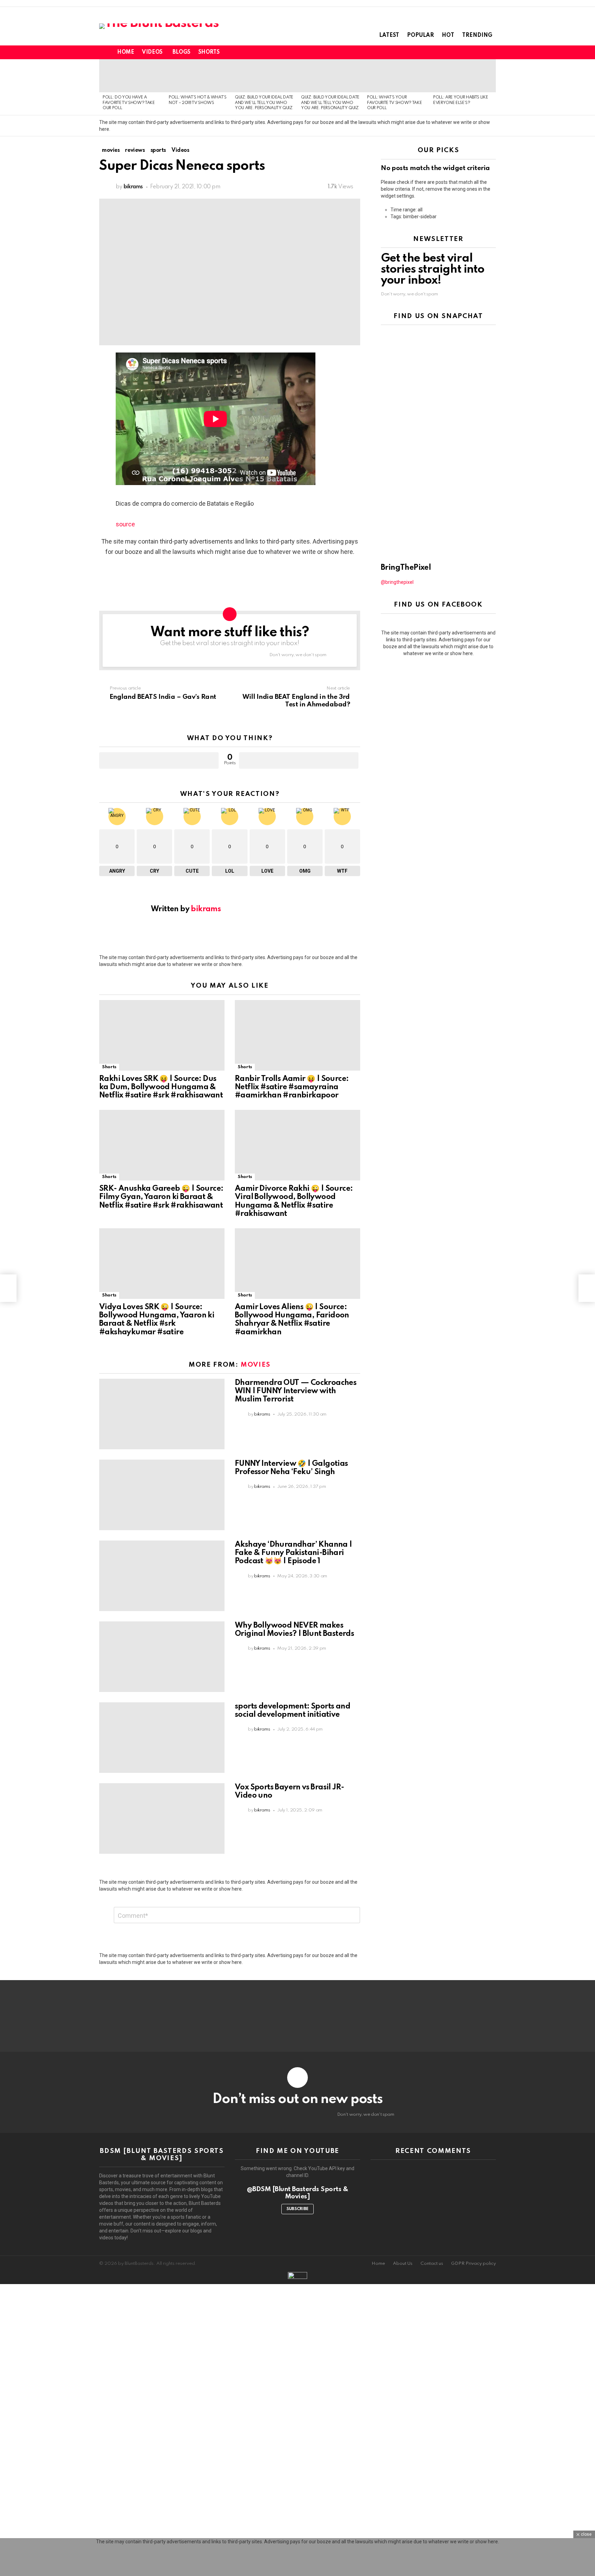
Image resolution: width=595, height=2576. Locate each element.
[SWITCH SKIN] (468, 52)
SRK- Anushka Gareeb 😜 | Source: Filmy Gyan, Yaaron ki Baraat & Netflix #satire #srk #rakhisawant (161, 1197)
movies (256, 1365)
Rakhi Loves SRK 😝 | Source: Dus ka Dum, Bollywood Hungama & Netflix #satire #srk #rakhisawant (161, 1087)
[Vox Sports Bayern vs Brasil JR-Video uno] (162, 1818)
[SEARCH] (480, 52)
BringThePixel (406, 568)
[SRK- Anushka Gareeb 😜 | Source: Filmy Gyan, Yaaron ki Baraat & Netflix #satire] (162, 1145)
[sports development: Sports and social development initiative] (162, 1738)
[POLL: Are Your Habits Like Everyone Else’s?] (463, 76)
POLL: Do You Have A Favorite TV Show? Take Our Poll (129, 103)
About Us (403, 2264)
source (125, 524)
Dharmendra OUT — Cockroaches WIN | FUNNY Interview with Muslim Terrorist (296, 1391)
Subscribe (297, 2209)
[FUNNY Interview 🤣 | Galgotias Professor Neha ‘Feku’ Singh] (162, 1495)
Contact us (432, 2264)
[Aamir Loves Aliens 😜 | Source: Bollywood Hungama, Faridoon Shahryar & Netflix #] (297, 1264)
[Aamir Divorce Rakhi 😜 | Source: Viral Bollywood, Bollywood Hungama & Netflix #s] (297, 1145)
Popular (420, 35)
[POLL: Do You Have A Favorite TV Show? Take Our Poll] (132, 76)
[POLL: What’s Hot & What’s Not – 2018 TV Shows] (198, 76)
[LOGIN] (492, 52)
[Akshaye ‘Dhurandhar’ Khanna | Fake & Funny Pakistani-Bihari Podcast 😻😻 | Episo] (162, 1576)
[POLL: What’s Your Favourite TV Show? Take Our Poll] (397, 76)
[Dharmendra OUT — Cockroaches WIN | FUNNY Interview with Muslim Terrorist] (162, 1414)
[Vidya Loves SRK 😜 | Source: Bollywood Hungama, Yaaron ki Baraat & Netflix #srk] (162, 1264)
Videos (152, 52)
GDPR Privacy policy (473, 2264)
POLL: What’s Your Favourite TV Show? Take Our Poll (394, 103)
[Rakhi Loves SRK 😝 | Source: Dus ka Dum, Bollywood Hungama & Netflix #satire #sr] (162, 1035)
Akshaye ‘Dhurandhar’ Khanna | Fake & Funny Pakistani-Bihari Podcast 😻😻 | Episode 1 (294, 1553)
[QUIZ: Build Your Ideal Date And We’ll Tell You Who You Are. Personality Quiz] (264, 76)
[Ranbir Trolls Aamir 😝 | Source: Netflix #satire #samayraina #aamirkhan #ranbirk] (297, 1035)
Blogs (181, 52)
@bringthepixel (397, 582)
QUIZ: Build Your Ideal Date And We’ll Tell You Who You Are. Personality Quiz (264, 103)
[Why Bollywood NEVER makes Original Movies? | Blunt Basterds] (162, 1657)
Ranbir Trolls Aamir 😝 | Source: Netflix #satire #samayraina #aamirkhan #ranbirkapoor (292, 1087)
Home (126, 52)
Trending (477, 35)
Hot (448, 35)
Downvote (299, 760)
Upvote (159, 760)
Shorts (209, 52)
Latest (389, 35)
